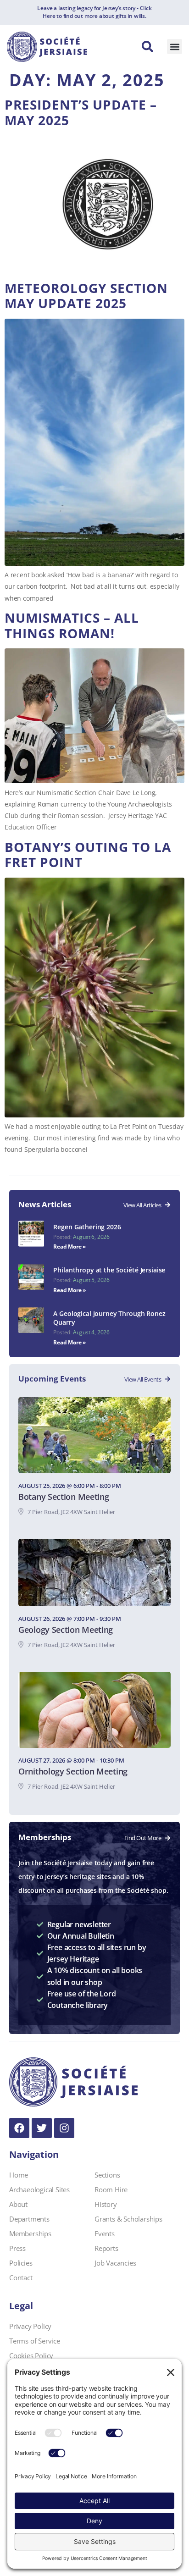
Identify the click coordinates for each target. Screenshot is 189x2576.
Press (17, 2248)
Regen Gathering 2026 (87, 1227)
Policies (21, 2263)
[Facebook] (19, 2128)
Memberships (30, 2233)
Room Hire (111, 2189)
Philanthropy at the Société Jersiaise (109, 1270)
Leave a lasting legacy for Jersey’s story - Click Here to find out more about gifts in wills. (94, 12)
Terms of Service (35, 2341)
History (106, 2204)
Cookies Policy (31, 2355)
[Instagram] (64, 2128)
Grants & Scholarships (128, 2219)
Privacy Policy (30, 2326)
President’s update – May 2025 (81, 112)
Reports (106, 2248)
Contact (21, 2277)
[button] (175, 47)
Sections (107, 2175)
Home (19, 2175)
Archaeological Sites (39, 2189)
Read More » (69, 1247)
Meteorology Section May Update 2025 (86, 296)
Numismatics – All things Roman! (72, 625)
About (18, 2204)
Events (105, 2233)
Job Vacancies (115, 2263)
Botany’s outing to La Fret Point (88, 855)
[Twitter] (42, 2128)
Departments (29, 2219)
